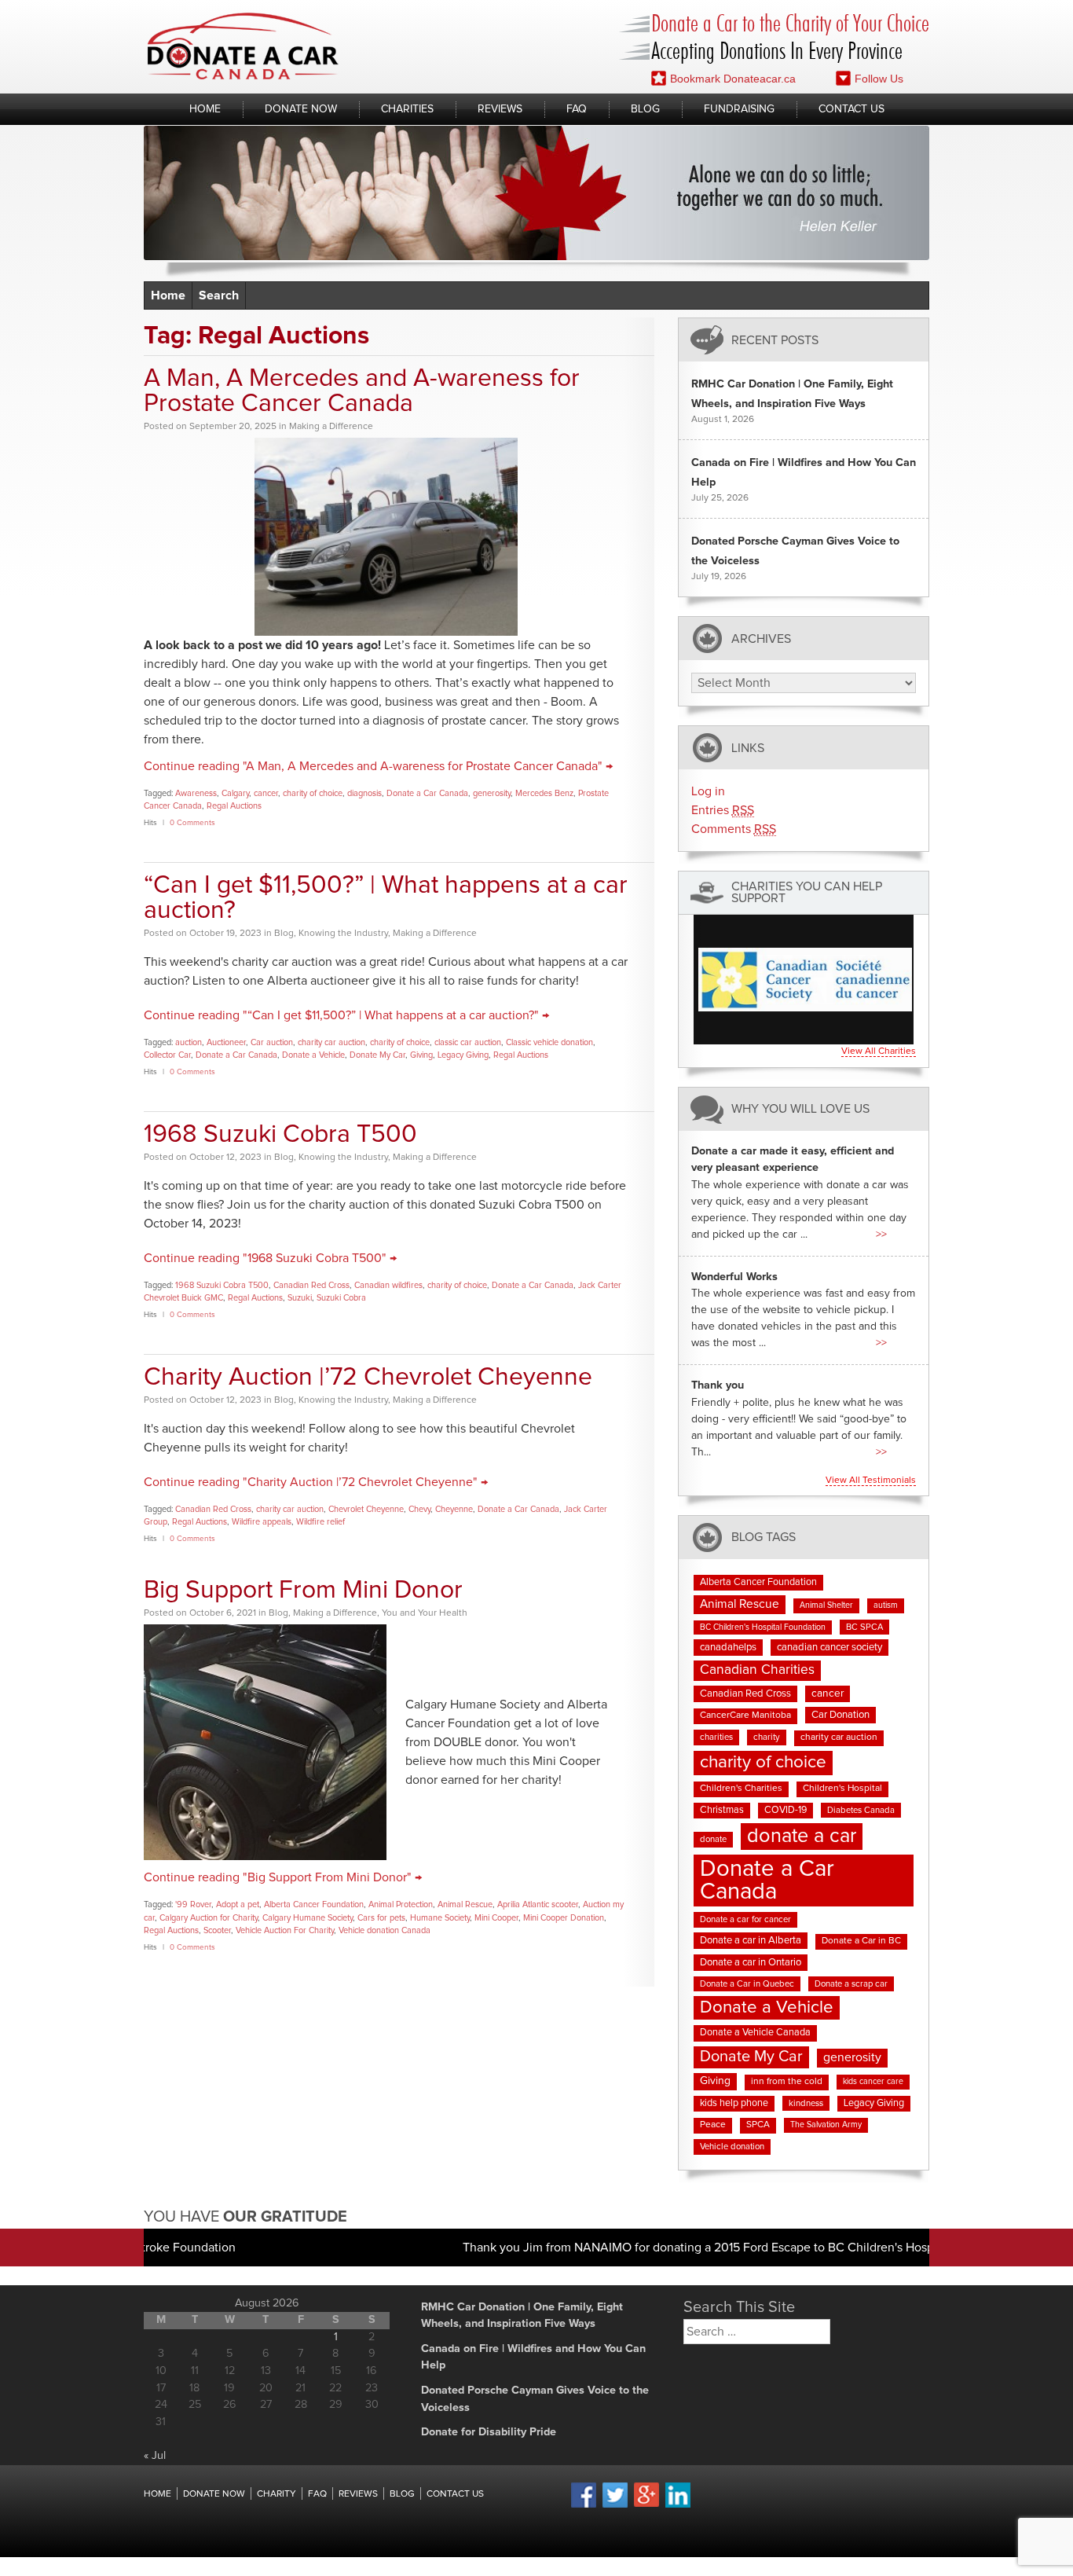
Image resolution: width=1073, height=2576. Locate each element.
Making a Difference (331, 427)
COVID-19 (786, 1810)
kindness (806, 2103)
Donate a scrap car (851, 1984)
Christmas (722, 1810)
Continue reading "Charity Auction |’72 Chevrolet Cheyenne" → (316, 1482)
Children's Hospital (842, 1789)
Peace (713, 2125)
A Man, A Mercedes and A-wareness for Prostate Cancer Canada (362, 391)
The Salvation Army (826, 2125)
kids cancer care (873, 2082)
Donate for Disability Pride (489, 2432)
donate (713, 1839)
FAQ (577, 109)
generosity (492, 793)
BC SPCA (864, 1627)
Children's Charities (741, 1789)
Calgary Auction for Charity (209, 1918)
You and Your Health (425, 1613)
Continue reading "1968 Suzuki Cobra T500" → (270, 1258)
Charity (276, 2494)
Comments (734, 829)
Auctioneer (226, 1042)
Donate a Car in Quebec (747, 1984)
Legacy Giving (463, 1055)
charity (767, 1737)
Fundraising (739, 109)
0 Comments (192, 823)
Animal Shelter (826, 1605)
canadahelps (728, 1648)
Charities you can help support (807, 893)
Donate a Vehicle (313, 1055)
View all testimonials (871, 1481)
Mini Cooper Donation (564, 1918)
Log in (708, 791)
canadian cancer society (829, 1648)
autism (886, 1605)
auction (189, 1042)
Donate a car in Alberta (751, 1941)
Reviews (500, 109)
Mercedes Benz (544, 793)
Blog (645, 109)
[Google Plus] (646, 2504)
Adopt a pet (238, 1904)
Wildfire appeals (262, 1522)
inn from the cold (787, 2082)
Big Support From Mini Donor (303, 1591)
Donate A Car (243, 46)
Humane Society (440, 1918)
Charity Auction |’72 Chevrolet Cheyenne (368, 1378)
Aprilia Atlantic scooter (538, 1904)
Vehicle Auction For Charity (285, 1930)
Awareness (196, 793)
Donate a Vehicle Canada (755, 2033)
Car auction (272, 1042)
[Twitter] (615, 2505)
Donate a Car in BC (861, 1941)
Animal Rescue (465, 1904)
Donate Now (301, 109)
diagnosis (364, 793)
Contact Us (851, 109)
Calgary (235, 793)
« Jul (155, 2456)
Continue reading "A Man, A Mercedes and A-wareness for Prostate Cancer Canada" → (378, 766)
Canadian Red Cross (311, 1285)
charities (716, 1737)
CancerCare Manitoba (745, 1715)
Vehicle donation (732, 2147)
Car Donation (840, 1715)
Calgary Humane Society (308, 1918)
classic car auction (468, 1042)
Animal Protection (401, 1904)
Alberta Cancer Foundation (314, 1904)
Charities (407, 109)
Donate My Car (377, 1055)
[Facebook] (584, 2505)
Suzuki (300, 1298)
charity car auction (331, 1042)
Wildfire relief (320, 1522)
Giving (421, 1055)
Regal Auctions (234, 806)
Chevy (419, 1509)
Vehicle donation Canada (385, 1930)
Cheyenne (454, 1509)
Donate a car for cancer (745, 1919)
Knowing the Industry (343, 934)
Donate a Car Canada (427, 793)
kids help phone (734, 2103)
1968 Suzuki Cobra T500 (280, 1135)
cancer (266, 793)
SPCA (758, 2125)
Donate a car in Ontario (751, 1963)
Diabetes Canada (861, 1810)
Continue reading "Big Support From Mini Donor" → (283, 1877)
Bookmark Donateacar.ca (733, 79)
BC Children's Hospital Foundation (763, 1627)
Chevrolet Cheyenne (366, 1509)
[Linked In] (678, 2505)
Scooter (217, 1930)
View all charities (879, 1051)
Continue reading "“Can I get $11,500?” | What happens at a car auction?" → (346, 1015)
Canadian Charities (757, 1670)
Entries (723, 810)
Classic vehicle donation (549, 1042)
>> (881, 1235)
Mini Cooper (496, 1918)
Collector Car (167, 1055)
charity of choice (313, 793)
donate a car (802, 1836)
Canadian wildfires (388, 1285)
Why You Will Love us (800, 1109)
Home (205, 109)
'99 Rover (193, 1904)
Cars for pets (381, 1918)
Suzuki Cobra (341, 1298)
